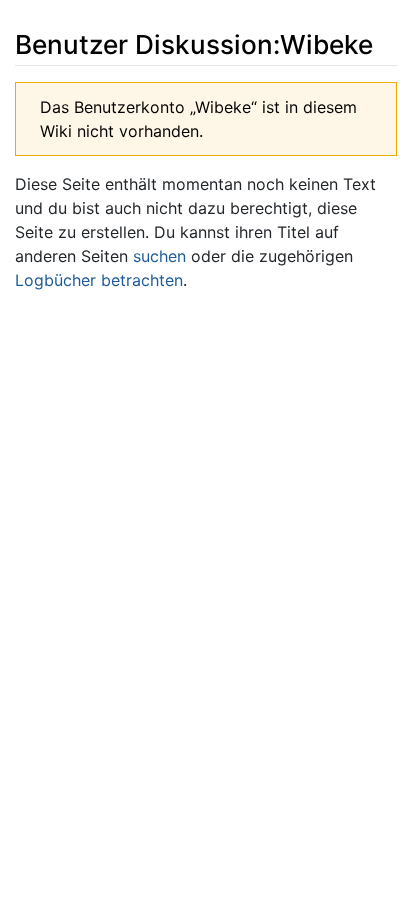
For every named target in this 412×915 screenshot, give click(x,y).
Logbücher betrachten (99, 280)
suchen (159, 256)
